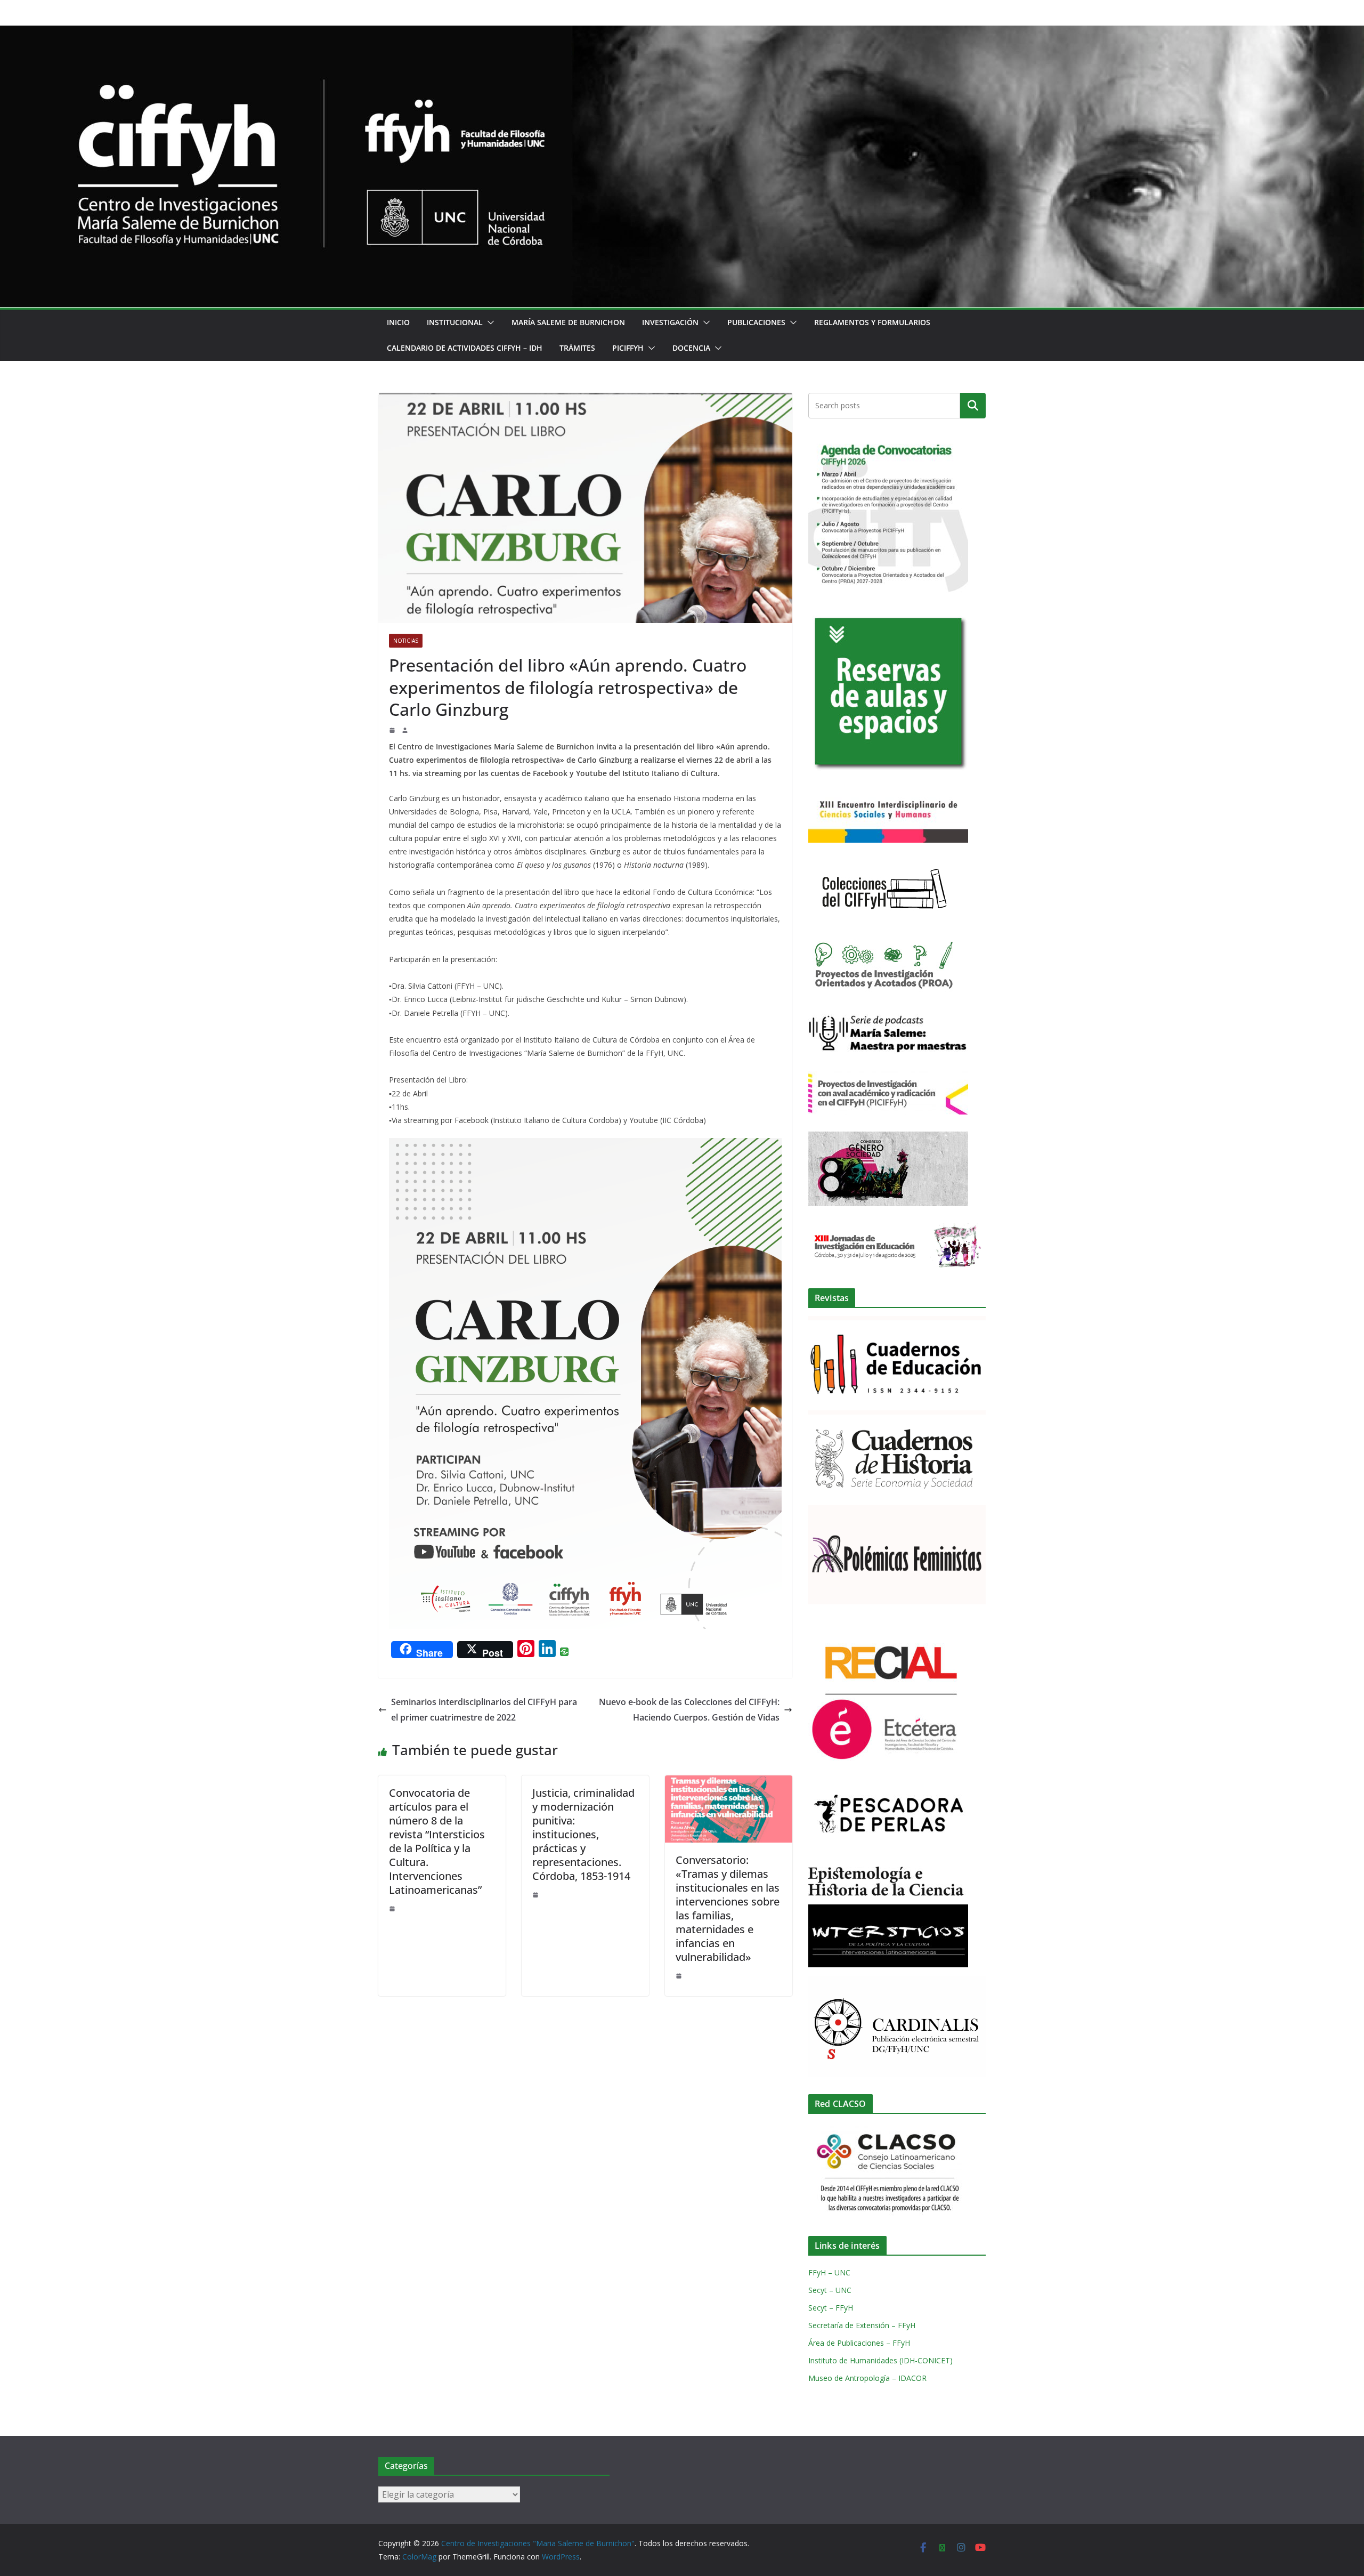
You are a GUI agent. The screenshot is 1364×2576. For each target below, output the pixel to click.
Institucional (455, 322)
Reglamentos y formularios (872, 322)
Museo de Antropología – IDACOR (867, 2378)
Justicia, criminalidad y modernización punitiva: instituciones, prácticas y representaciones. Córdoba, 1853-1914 (583, 1834)
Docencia (691, 348)
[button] (489, 322)
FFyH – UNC (829, 2272)
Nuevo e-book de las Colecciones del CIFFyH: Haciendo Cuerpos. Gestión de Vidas (689, 1710)
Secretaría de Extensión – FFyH (862, 2325)
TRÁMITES (577, 348)
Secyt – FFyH (831, 2308)
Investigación (670, 322)
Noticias (406, 641)
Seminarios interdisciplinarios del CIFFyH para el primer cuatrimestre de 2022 (484, 1710)
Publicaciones (756, 322)
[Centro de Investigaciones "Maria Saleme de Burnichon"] (682, 33)
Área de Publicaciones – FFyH (859, 2343)
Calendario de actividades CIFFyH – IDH (465, 348)
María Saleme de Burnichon (568, 322)
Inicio (398, 322)
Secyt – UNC (830, 2290)
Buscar (973, 406)
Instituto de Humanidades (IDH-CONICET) (880, 2360)
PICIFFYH (628, 348)
